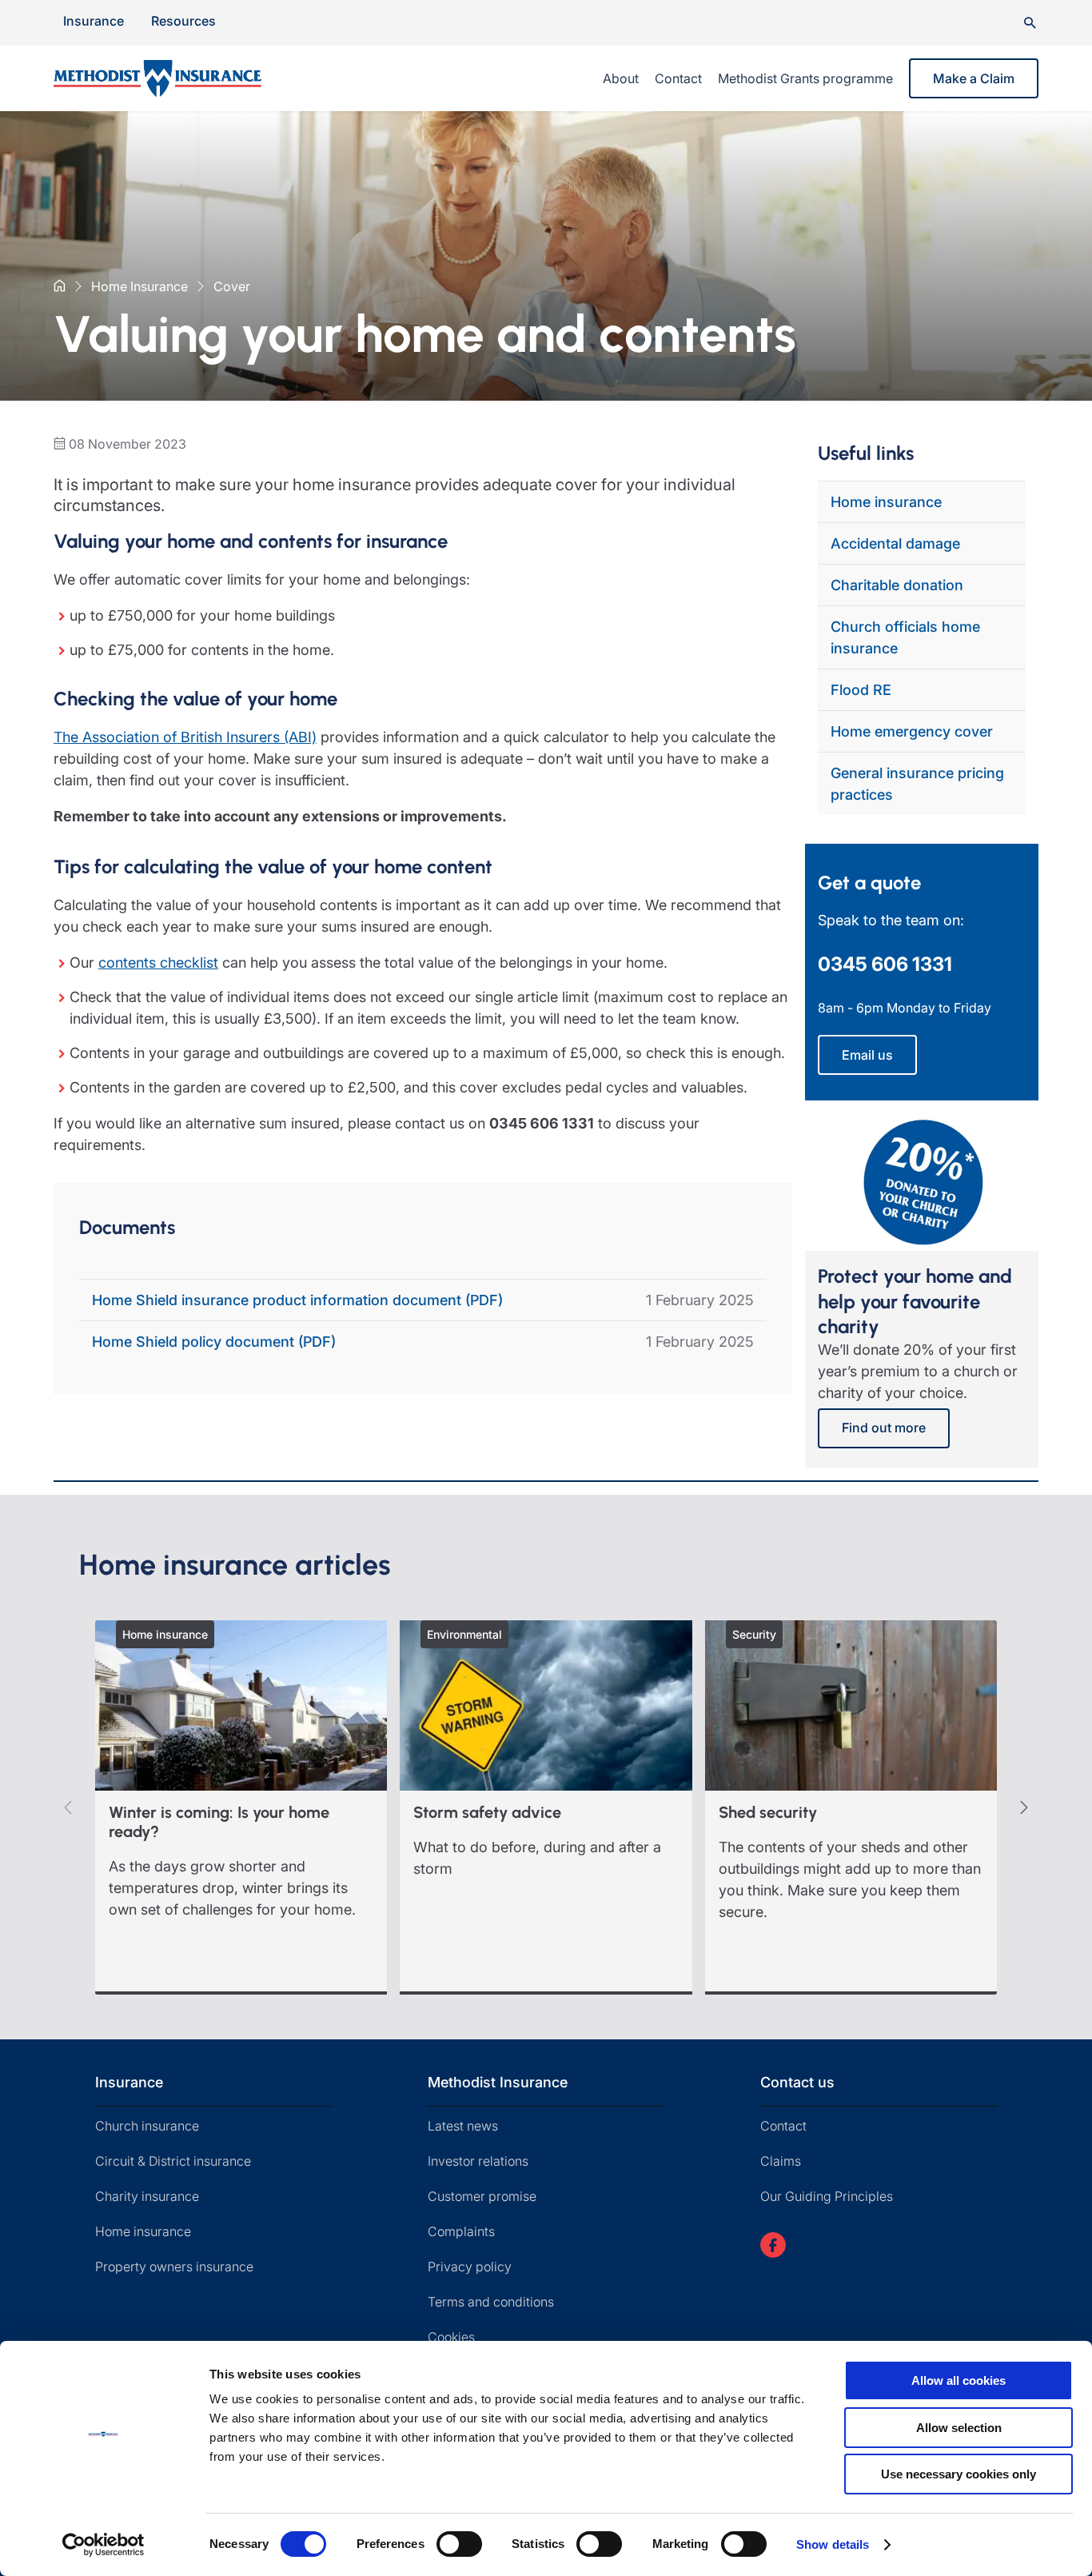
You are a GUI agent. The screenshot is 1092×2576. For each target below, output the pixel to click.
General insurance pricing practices (917, 784)
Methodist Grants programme (805, 78)
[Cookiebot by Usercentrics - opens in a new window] (104, 2545)
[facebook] (773, 2245)
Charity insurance (147, 2196)
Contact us (797, 2082)
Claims (781, 2161)
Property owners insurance (174, 2266)
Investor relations (478, 2161)
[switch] (459, 2544)
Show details (833, 2544)
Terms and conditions (491, 2302)
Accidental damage (895, 543)
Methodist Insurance (498, 2082)
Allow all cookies (958, 2380)
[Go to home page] (177, 78)
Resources (183, 21)
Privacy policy (470, 2266)
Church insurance (147, 2126)
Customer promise (482, 2196)
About (621, 78)
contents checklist (158, 963)
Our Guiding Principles (827, 2196)
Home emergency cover (912, 731)
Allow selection (959, 2428)
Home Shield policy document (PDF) (214, 1342)
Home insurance (886, 502)
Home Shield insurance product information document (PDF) (297, 1300)
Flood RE (861, 690)
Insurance (94, 21)
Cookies (451, 2337)
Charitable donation (897, 585)
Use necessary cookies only (958, 2474)
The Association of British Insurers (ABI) (185, 737)
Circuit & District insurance (173, 2161)
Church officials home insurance (905, 637)
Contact (678, 78)
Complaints (461, 2231)
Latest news (463, 2126)
